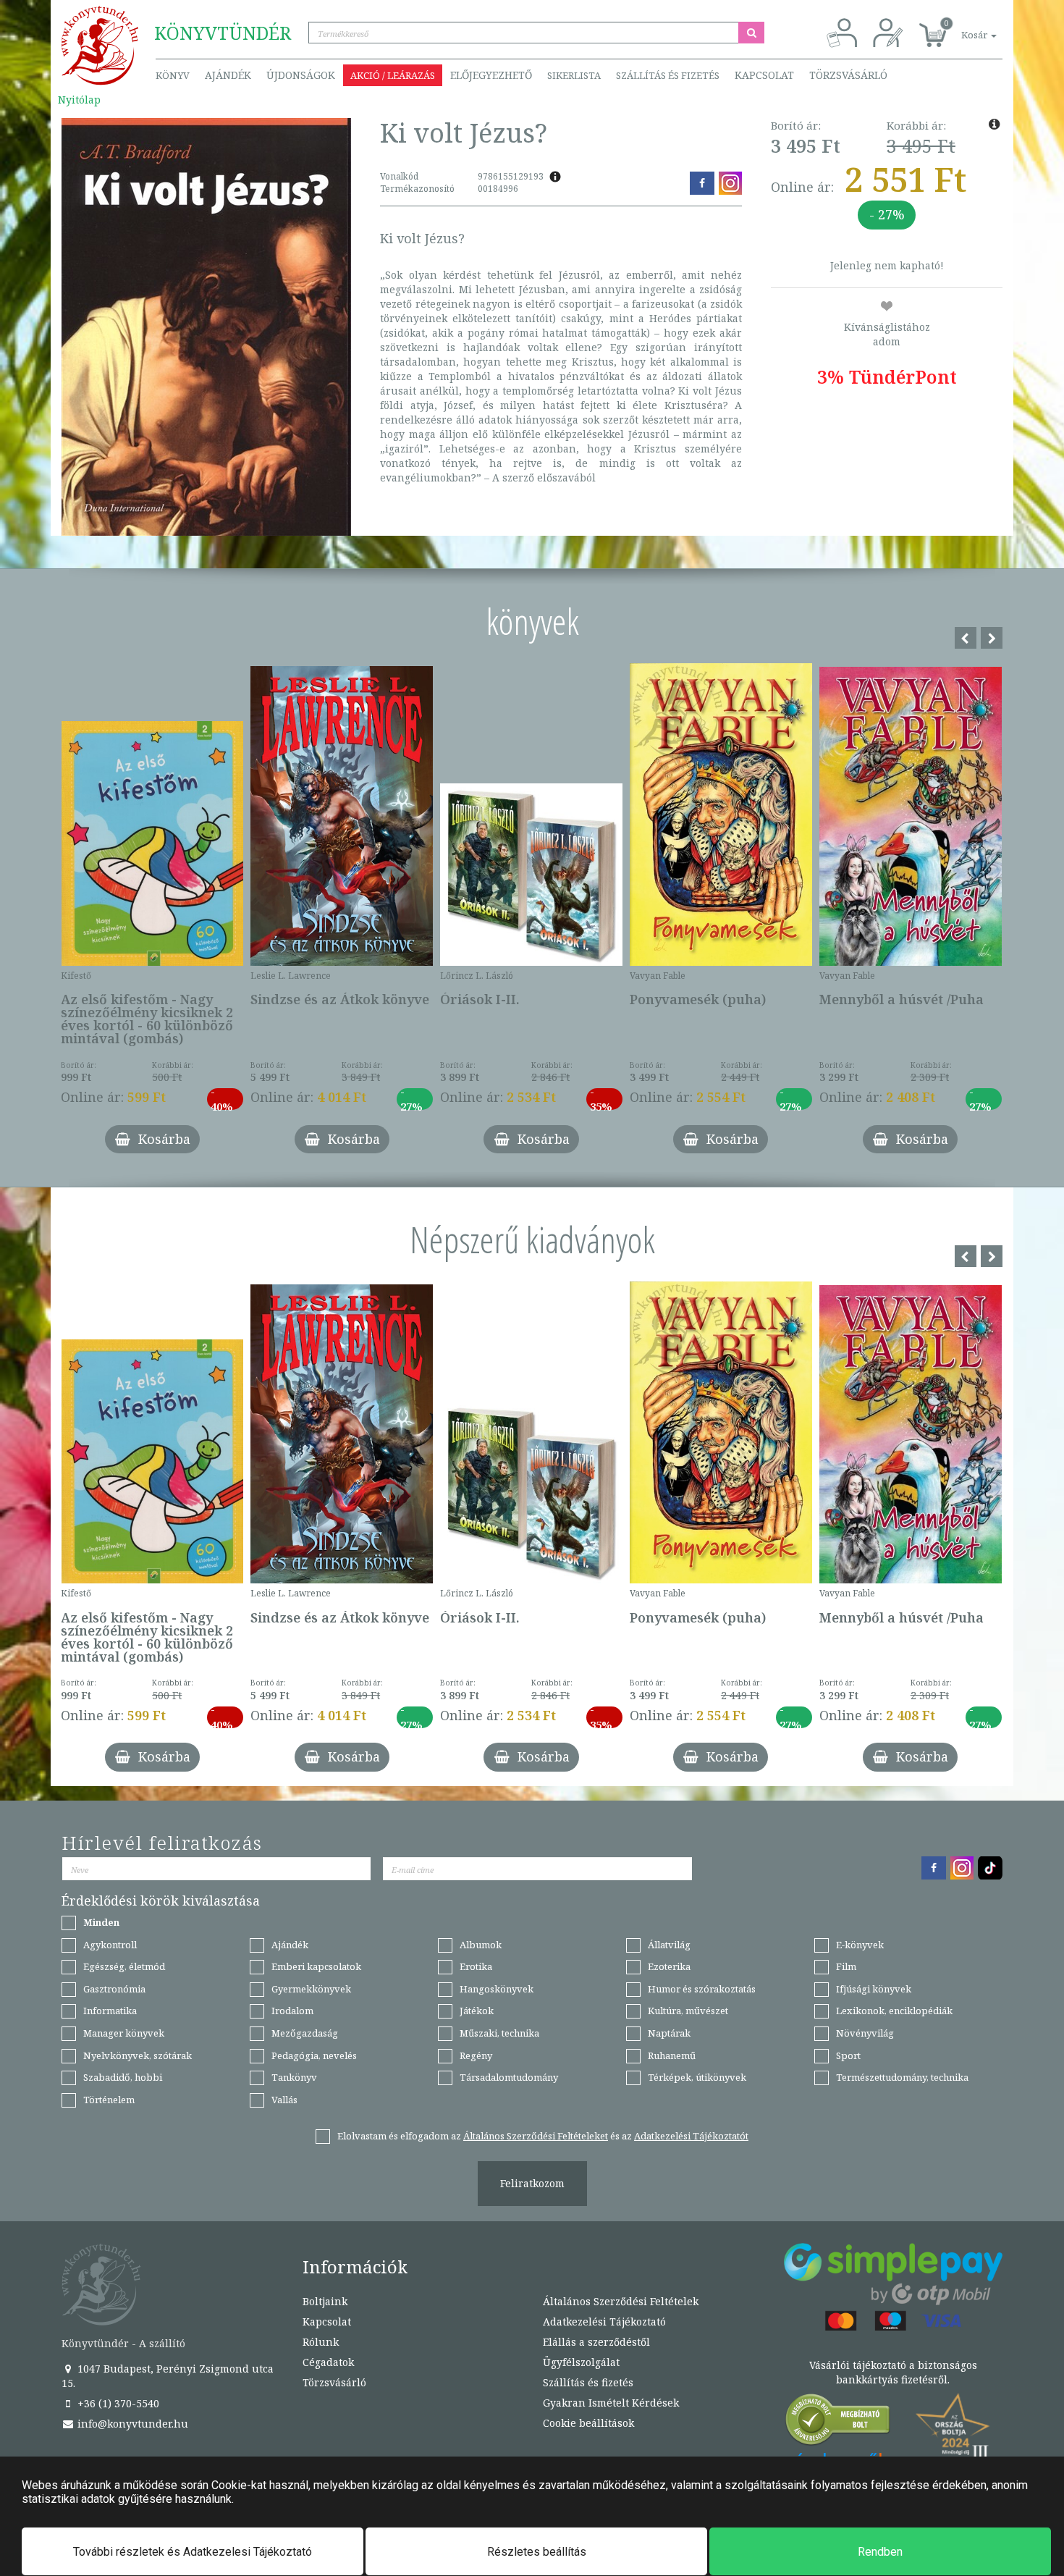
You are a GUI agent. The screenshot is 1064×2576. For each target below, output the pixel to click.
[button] (963, 27)
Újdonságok (301, 75)
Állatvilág (669, 1945)
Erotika (476, 1966)
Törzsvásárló (848, 75)
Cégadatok (328, 2362)
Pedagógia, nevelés (314, 2055)
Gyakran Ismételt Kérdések (611, 2403)
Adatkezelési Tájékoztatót (691, 2136)
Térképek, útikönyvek (697, 2077)
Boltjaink (325, 2301)
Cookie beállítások (588, 2423)
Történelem (109, 2100)
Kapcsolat (764, 75)
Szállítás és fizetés (668, 75)
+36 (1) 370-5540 (117, 2403)
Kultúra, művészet (688, 2011)
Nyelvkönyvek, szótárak (138, 2055)
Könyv (173, 75)
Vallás (284, 2100)
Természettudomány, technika (902, 2077)
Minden (101, 1922)
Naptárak (669, 2033)
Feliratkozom (532, 2183)
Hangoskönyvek (497, 1989)
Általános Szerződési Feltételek (621, 2301)
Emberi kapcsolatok (316, 1966)
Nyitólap (79, 100)
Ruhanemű (672, 2055)
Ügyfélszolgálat (581, 2362)
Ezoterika (669, 1966)
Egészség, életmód (124, 1966)
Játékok (477, 2011)
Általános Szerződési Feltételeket (536, 2136)
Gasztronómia (114, 1989)
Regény (476, 2055)
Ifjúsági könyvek (874, 1989)
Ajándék (228, 75)
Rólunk (321, 2342)
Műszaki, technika (499, 2033)
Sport (848, 2055)
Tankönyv (294, 2077)
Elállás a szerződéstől (596, 2342)
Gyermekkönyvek (311, 1989)
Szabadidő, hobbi (123, 2077)
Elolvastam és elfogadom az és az (543, 2136)
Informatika (110, 2011)
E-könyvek (860, 1945)
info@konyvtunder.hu (131, 2424)
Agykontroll (110, 1945)
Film (846, 1966)
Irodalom (292, 2011)
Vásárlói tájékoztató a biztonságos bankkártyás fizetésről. (893, 2372)
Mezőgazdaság (305, 2033)
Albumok (481, 1945)
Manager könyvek (124, 2033)
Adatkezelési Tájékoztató (604, 2322)
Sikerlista (574, 75)
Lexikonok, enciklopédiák (894, 2011)
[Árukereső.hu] (838, 2423)
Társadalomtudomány (509, 2077)
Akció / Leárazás (393, 75)
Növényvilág (865, 2033)
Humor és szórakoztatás (702, 1989)
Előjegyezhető (491, 75)
